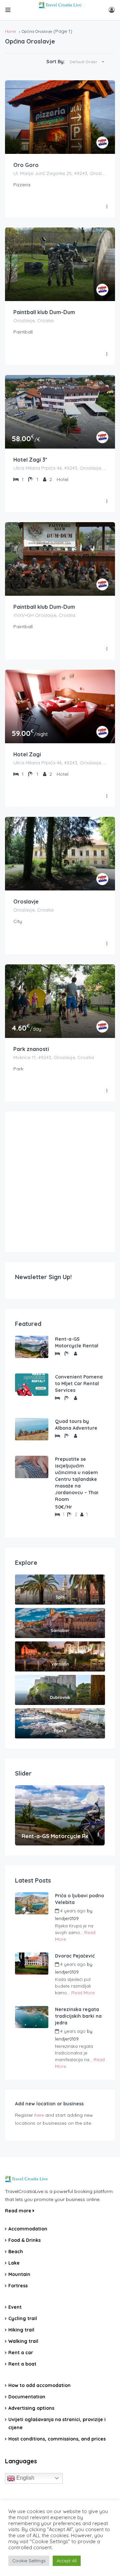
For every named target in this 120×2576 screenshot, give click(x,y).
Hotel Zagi (27, 754)
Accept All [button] (67, 2561)
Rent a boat (22, 2364)
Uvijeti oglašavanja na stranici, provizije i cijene (57, 2423)
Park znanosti (31, 1049)
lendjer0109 (67, 1918)
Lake (14, 2263)
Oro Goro (26, 165)
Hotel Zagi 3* (30, 460)
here (39, 2115)
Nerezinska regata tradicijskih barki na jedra (78, 2016)
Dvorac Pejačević (75, 1956)
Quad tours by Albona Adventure (76, 1425)
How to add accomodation (39, 2385)
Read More (83, 1993)
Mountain (19, 2274)
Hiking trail (21, 2330)
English (25, 2478)
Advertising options (31, 2408)
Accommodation (28, 2229)
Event (15, 2307)
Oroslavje (26, 901)
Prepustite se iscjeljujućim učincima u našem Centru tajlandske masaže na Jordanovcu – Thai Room (77, 1479)
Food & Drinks (24, 2240)
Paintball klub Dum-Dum (44, 312)
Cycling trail (23, 2318)
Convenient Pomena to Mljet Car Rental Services (79, 1384)
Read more (19, 2211)
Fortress (18, 2286)
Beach (16, 2252)
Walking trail (23, 2341)
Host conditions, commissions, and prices (57, 2439)
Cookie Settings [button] (29, 2561)
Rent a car (21, 2353)
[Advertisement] (60, 1182)
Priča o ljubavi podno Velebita (79, 1899)
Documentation (27, 2397)
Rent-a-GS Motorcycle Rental (77, 1342)
